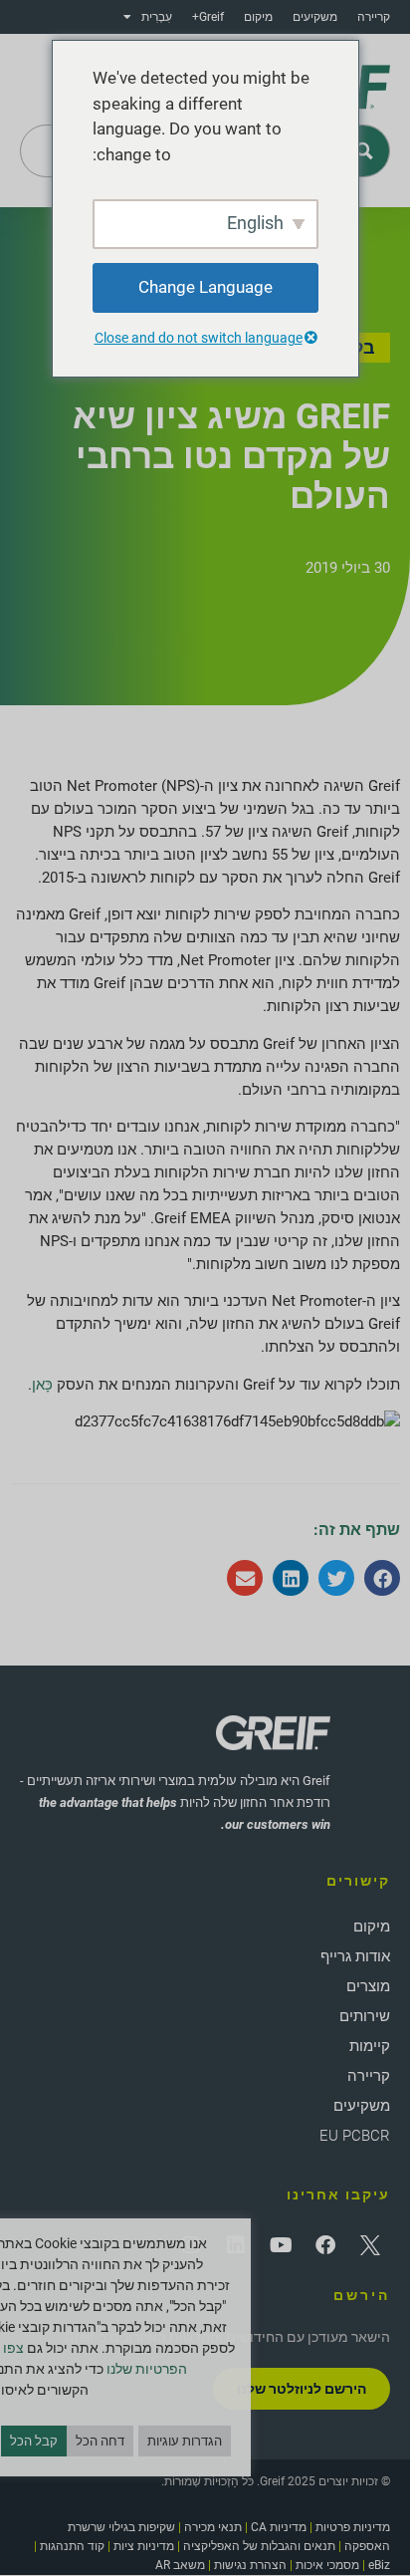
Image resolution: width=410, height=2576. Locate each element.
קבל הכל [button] (34, 2441)
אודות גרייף (355, 1956)
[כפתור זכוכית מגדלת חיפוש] (364, 151)
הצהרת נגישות (250, 2565)
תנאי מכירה (213, 2527)
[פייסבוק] (325, 2245)
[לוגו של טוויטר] (370, 2245)
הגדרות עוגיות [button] (185, 2441)
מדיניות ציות (144, 2546)
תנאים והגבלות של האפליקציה (259, 2546)
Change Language (205, 287)
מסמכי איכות (327, 2565)
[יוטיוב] (281, 2245)
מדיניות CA (279, 2527)
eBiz (379, 2565)
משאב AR (180, 2565)
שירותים (365, 2016)
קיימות (370, 2046)
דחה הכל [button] (100, 2441)
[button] (382, 1578)
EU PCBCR (355, 2136)
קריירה (374, 17)
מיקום (258, 17)
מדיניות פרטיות (353, 2527)
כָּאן (42, 1385)
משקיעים (315, 17)
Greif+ (208, 17)
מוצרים (368, 1986)
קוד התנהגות (72, 2546)
